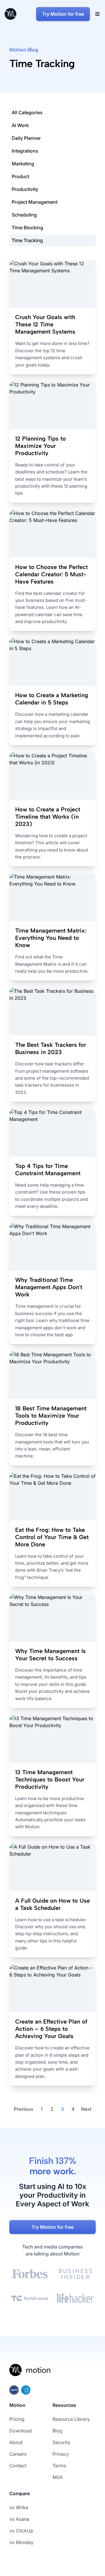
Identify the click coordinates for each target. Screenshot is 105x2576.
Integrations (25, 151)
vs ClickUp (21, 2531)
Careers (18, 2454)
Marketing (23, 164)
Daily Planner (26, 138)
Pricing (17, 2419)
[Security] (52, 2390)
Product (20, 176)
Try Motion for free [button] (63, 14)
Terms (59, 2466)
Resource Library (71, 2419)
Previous (23, 2109)
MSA (58, 2477)
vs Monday (21, 2542)
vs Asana (19, 2519)
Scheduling (24, 215)
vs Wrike (19, 2507)
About (16, 2442)
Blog (57, 2431)
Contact (18, 2466)
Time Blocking (27, 228)
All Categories (27, 112)
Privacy (61, 2454)
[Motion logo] (30, 2374)
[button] (97, 14)
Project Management (35, 202)
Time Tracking (27, 240)
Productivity (25, 189)
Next (86, 2109)
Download (21, 2431)
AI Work (20, 125)
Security (61, 2442)
